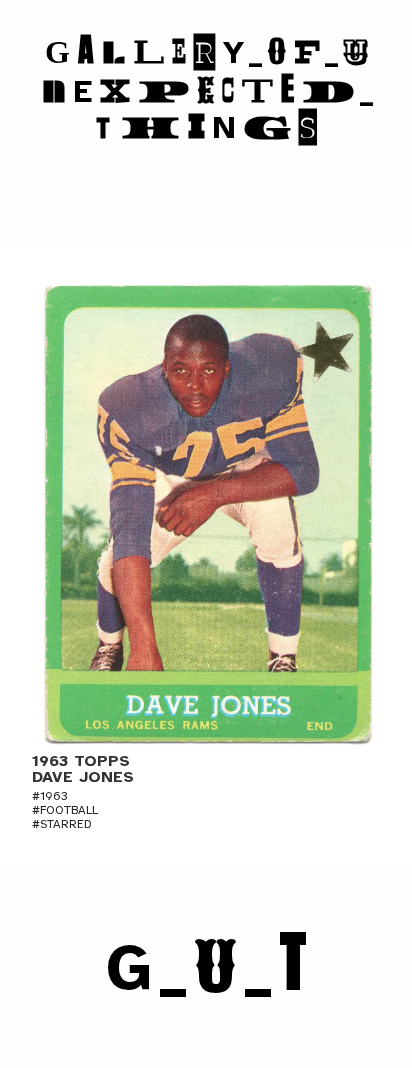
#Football (65, 810)
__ (206, 968)
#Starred (62, 824)
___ (208, 90)
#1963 (50, 796)
